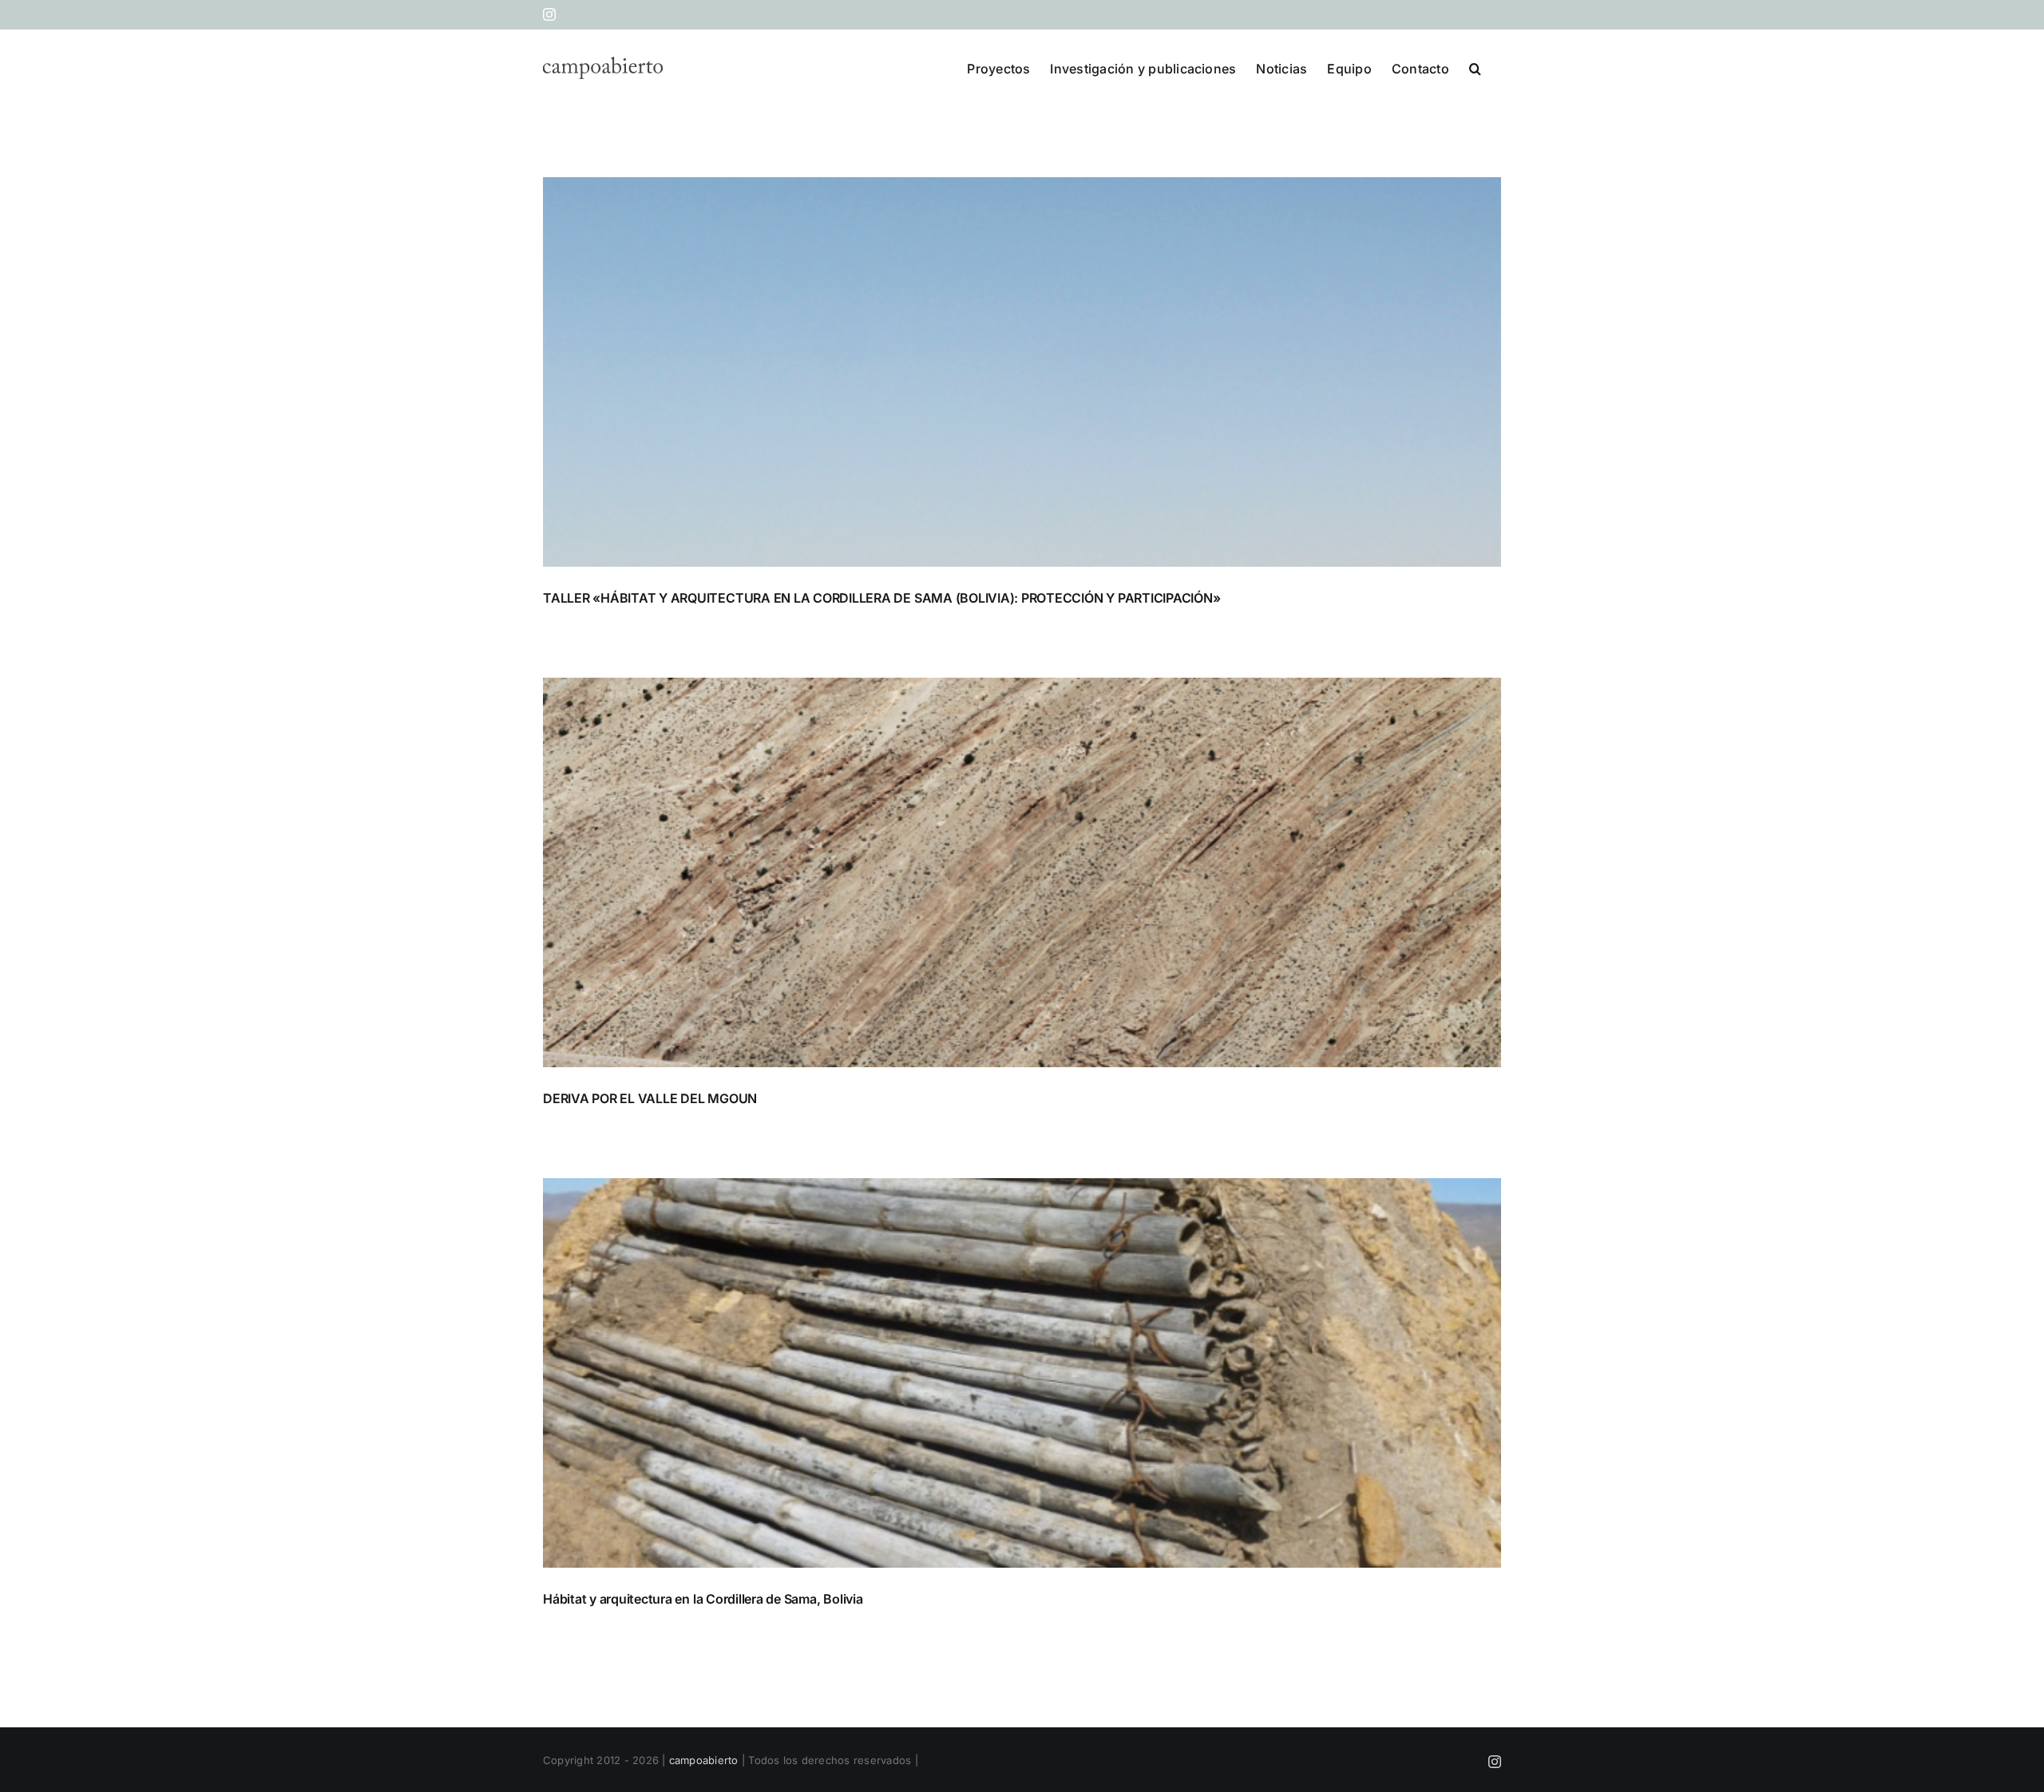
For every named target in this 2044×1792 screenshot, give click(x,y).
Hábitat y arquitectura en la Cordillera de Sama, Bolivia (703, 1599)
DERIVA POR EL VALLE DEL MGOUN (650, 1098)
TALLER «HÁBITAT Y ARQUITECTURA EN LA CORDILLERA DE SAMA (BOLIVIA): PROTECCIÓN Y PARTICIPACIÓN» (881, 598)
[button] (1475, 67)
